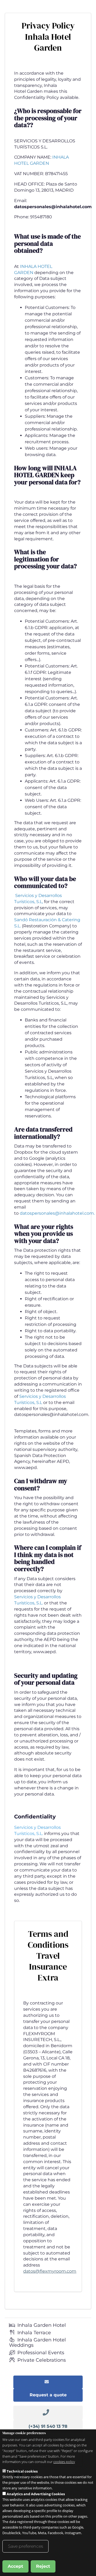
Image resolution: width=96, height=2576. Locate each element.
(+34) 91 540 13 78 (48, 2426)
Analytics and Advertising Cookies (36, 2494)
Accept (15, 2566)
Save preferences (25, 2546)
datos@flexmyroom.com (50, 2271)
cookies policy (64, 2462)
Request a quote (48, 2395)
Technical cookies (22, 2471)
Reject (43, 2566)
